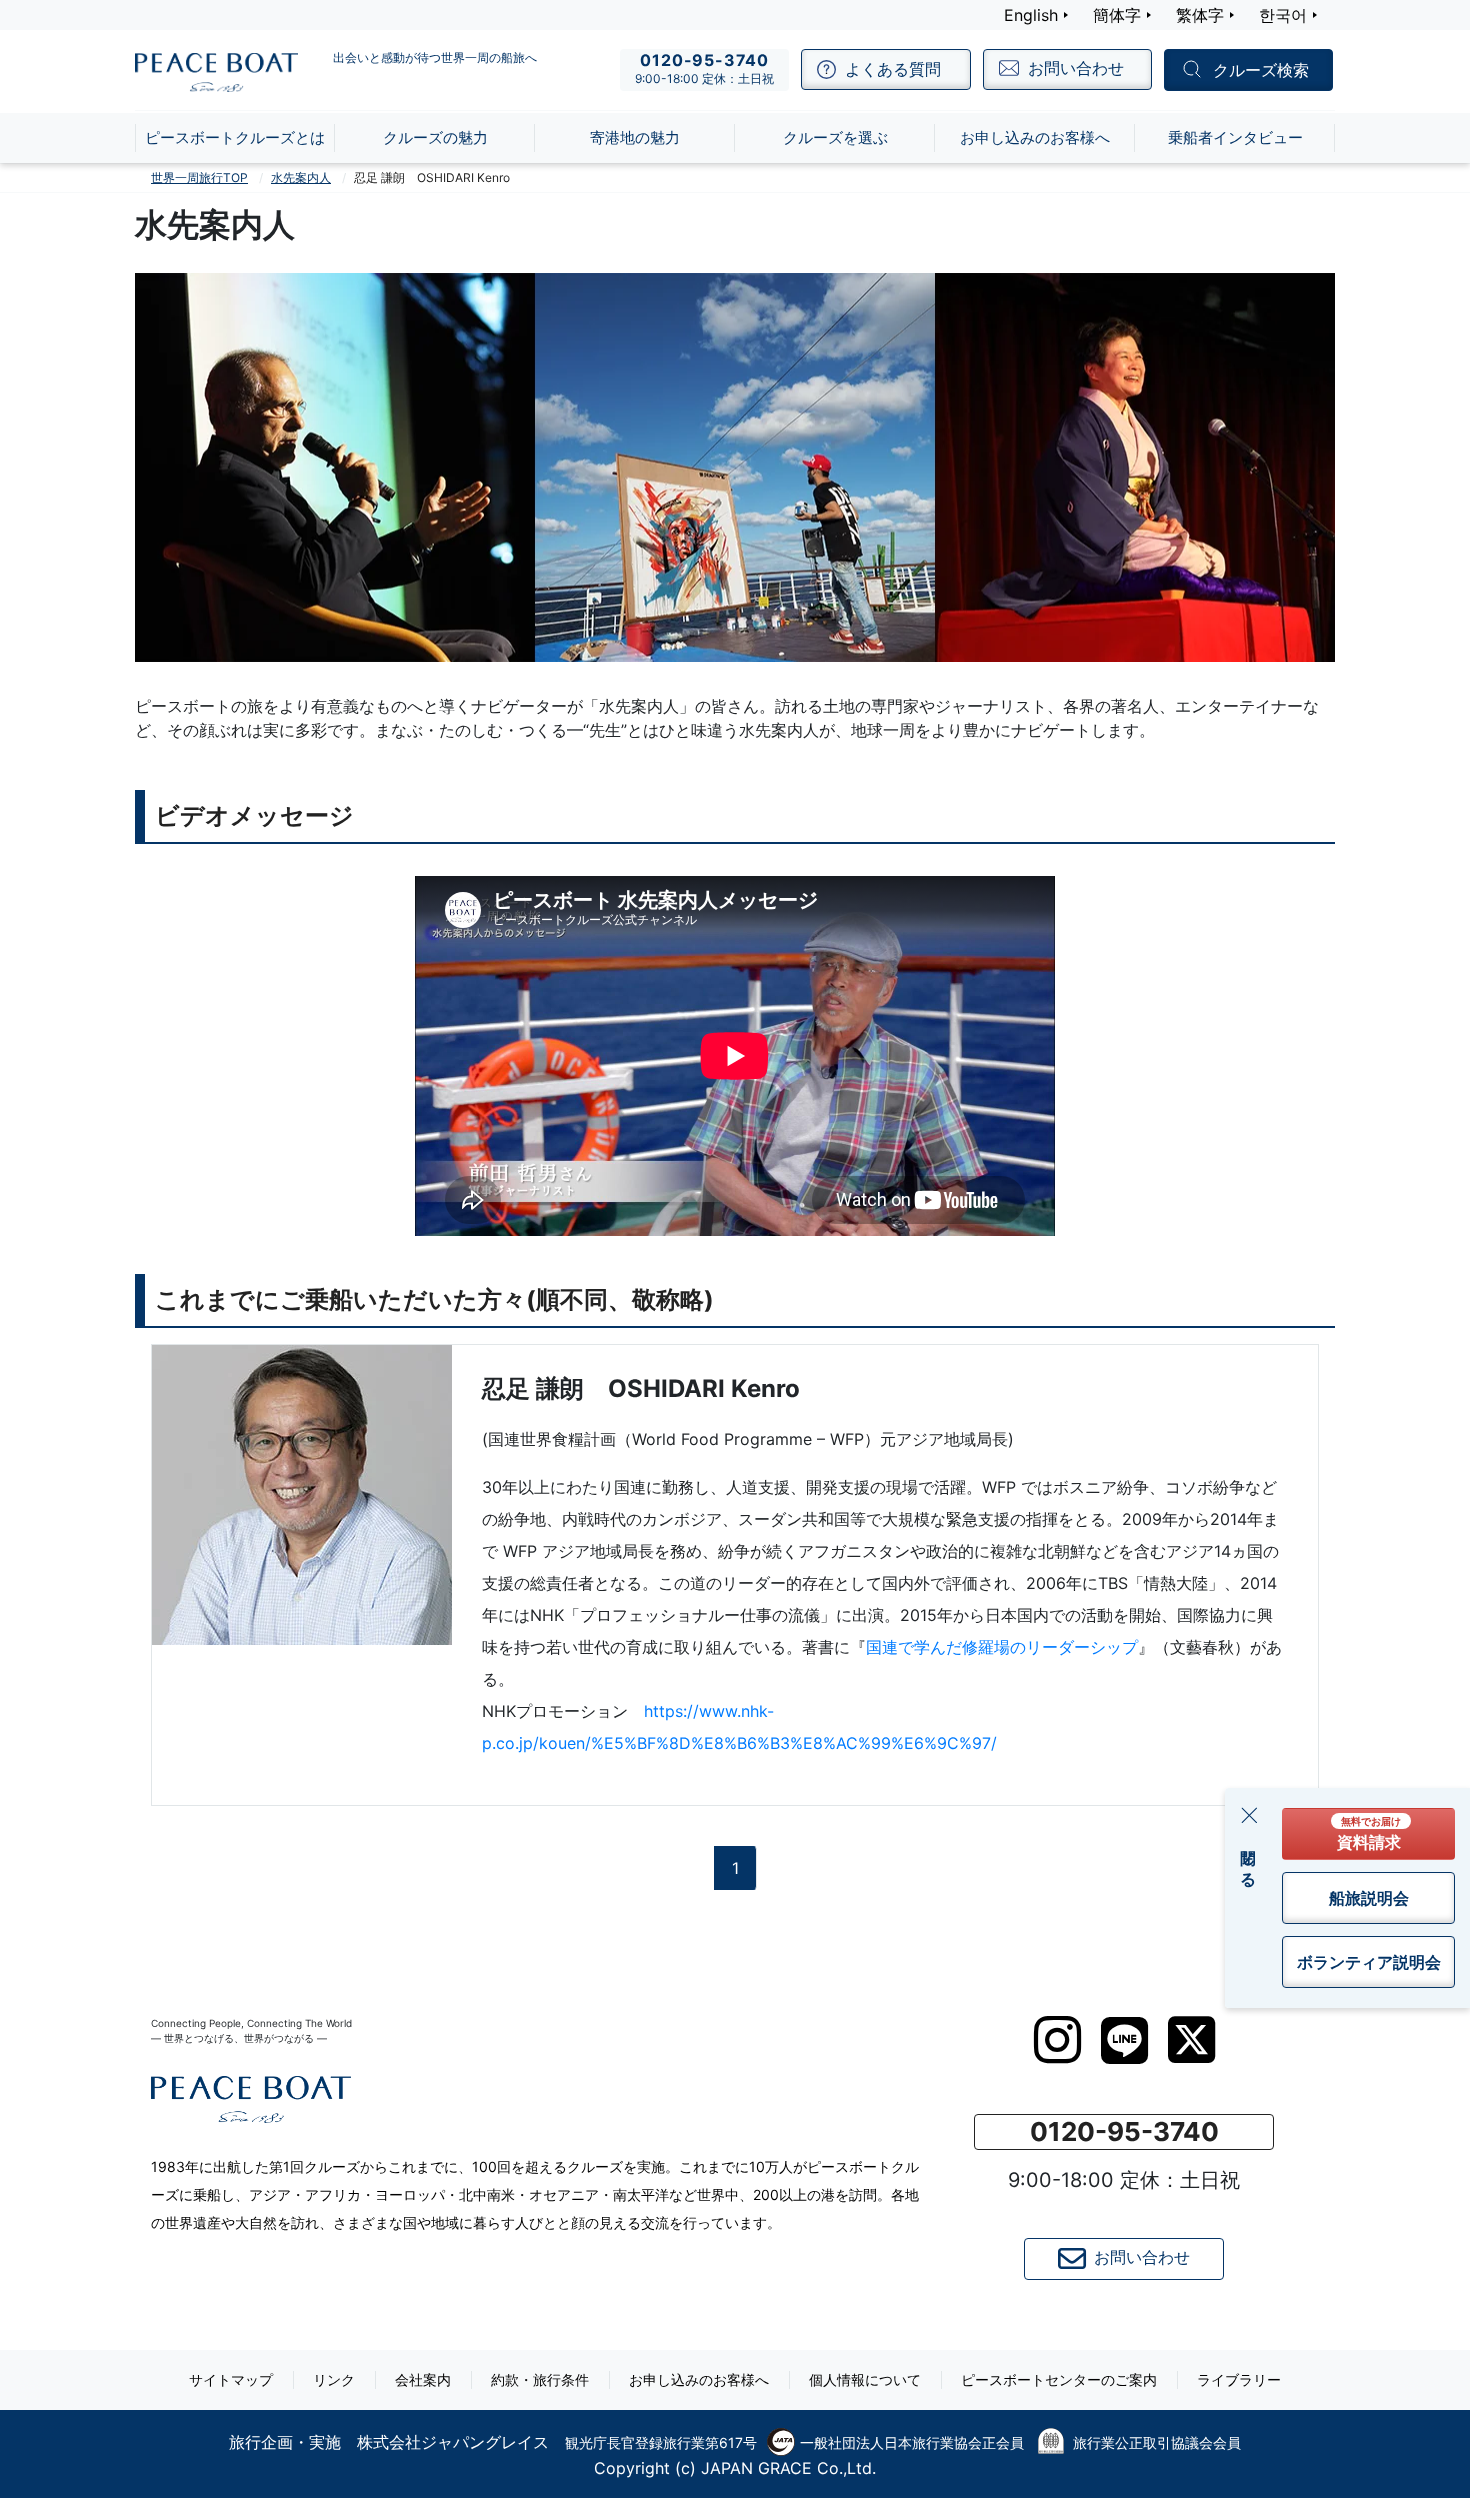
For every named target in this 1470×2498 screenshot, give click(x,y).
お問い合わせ (1142, 2258)
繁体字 (1200, 15)
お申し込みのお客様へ (699, 2379)
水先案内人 (301, 177)
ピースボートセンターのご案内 (1059, 2379)
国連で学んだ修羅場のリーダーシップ (1002, 1647)
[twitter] (1191, 2040)
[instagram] (1057, 2040)
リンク (334, 2379)
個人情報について (865, 2379)
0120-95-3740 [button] (1124, 2131)
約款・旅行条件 (540, 2379)
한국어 (1283, 15)
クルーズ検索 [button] (1261, 71)
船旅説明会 (1369, 1898)
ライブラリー (1239, 2379)
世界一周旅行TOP (199, 177)
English (1031, 15)
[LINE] (1124, 2040)
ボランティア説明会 (1369, 1962)
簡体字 (1117, 15)
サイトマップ (231, 2379)
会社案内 (423, 2379)
